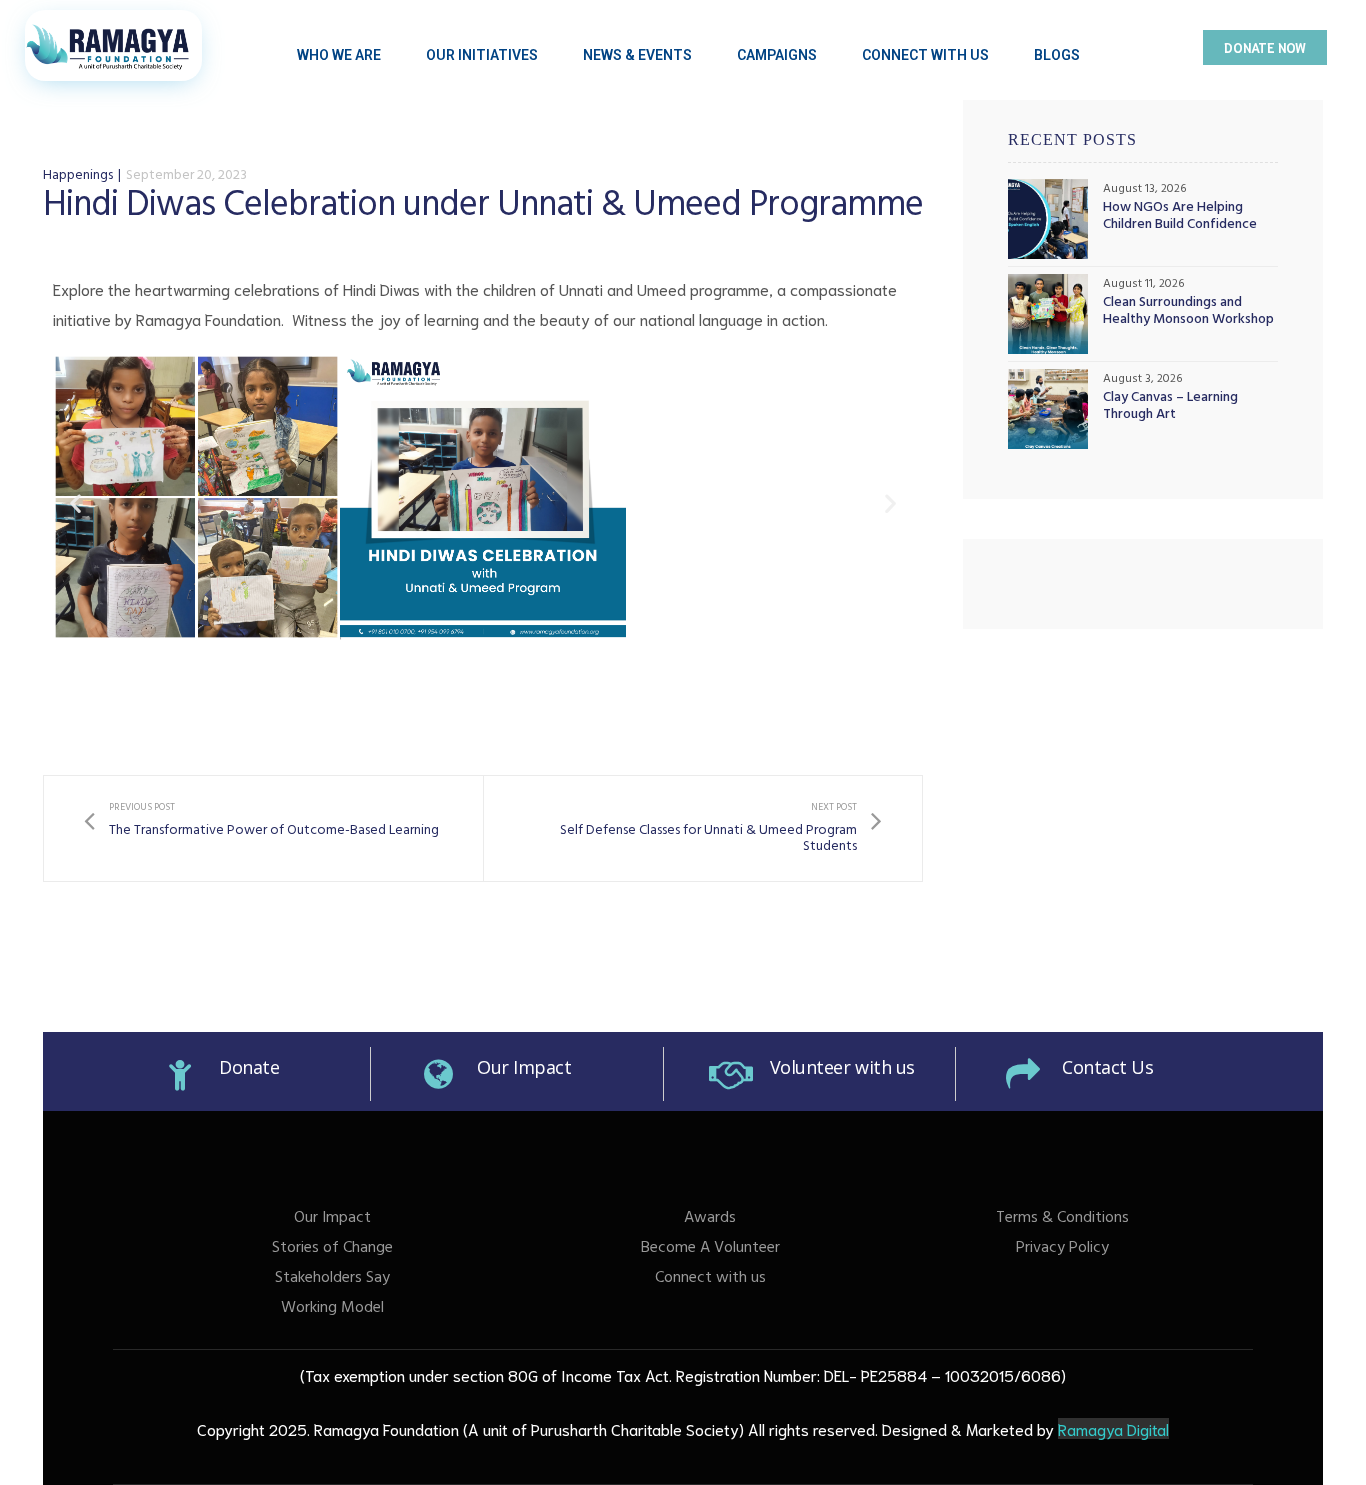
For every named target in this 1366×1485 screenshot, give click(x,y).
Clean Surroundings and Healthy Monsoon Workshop (1188, 313)
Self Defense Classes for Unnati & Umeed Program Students (703, 828)
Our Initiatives (482, 55)
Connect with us (710, 1279)
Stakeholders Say (332, 1279)
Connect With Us (925, 55)
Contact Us (1108, 1067)
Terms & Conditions (1062, 1219)
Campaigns (777, 55)
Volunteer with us (842, 1067)
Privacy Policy (1062, 1249)
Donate (249, 1067)
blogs (1057, 55)
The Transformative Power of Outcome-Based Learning (261, 828)
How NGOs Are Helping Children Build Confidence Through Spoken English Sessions (1180, 218)
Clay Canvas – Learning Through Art (1170, 408)
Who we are (339, 55)
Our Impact (524, 1067)
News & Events (637, 55)
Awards (710, 1219)
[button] (1265, 47)
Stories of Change (332, 1249)
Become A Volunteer (710, 1249)
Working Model (332, 1309)
